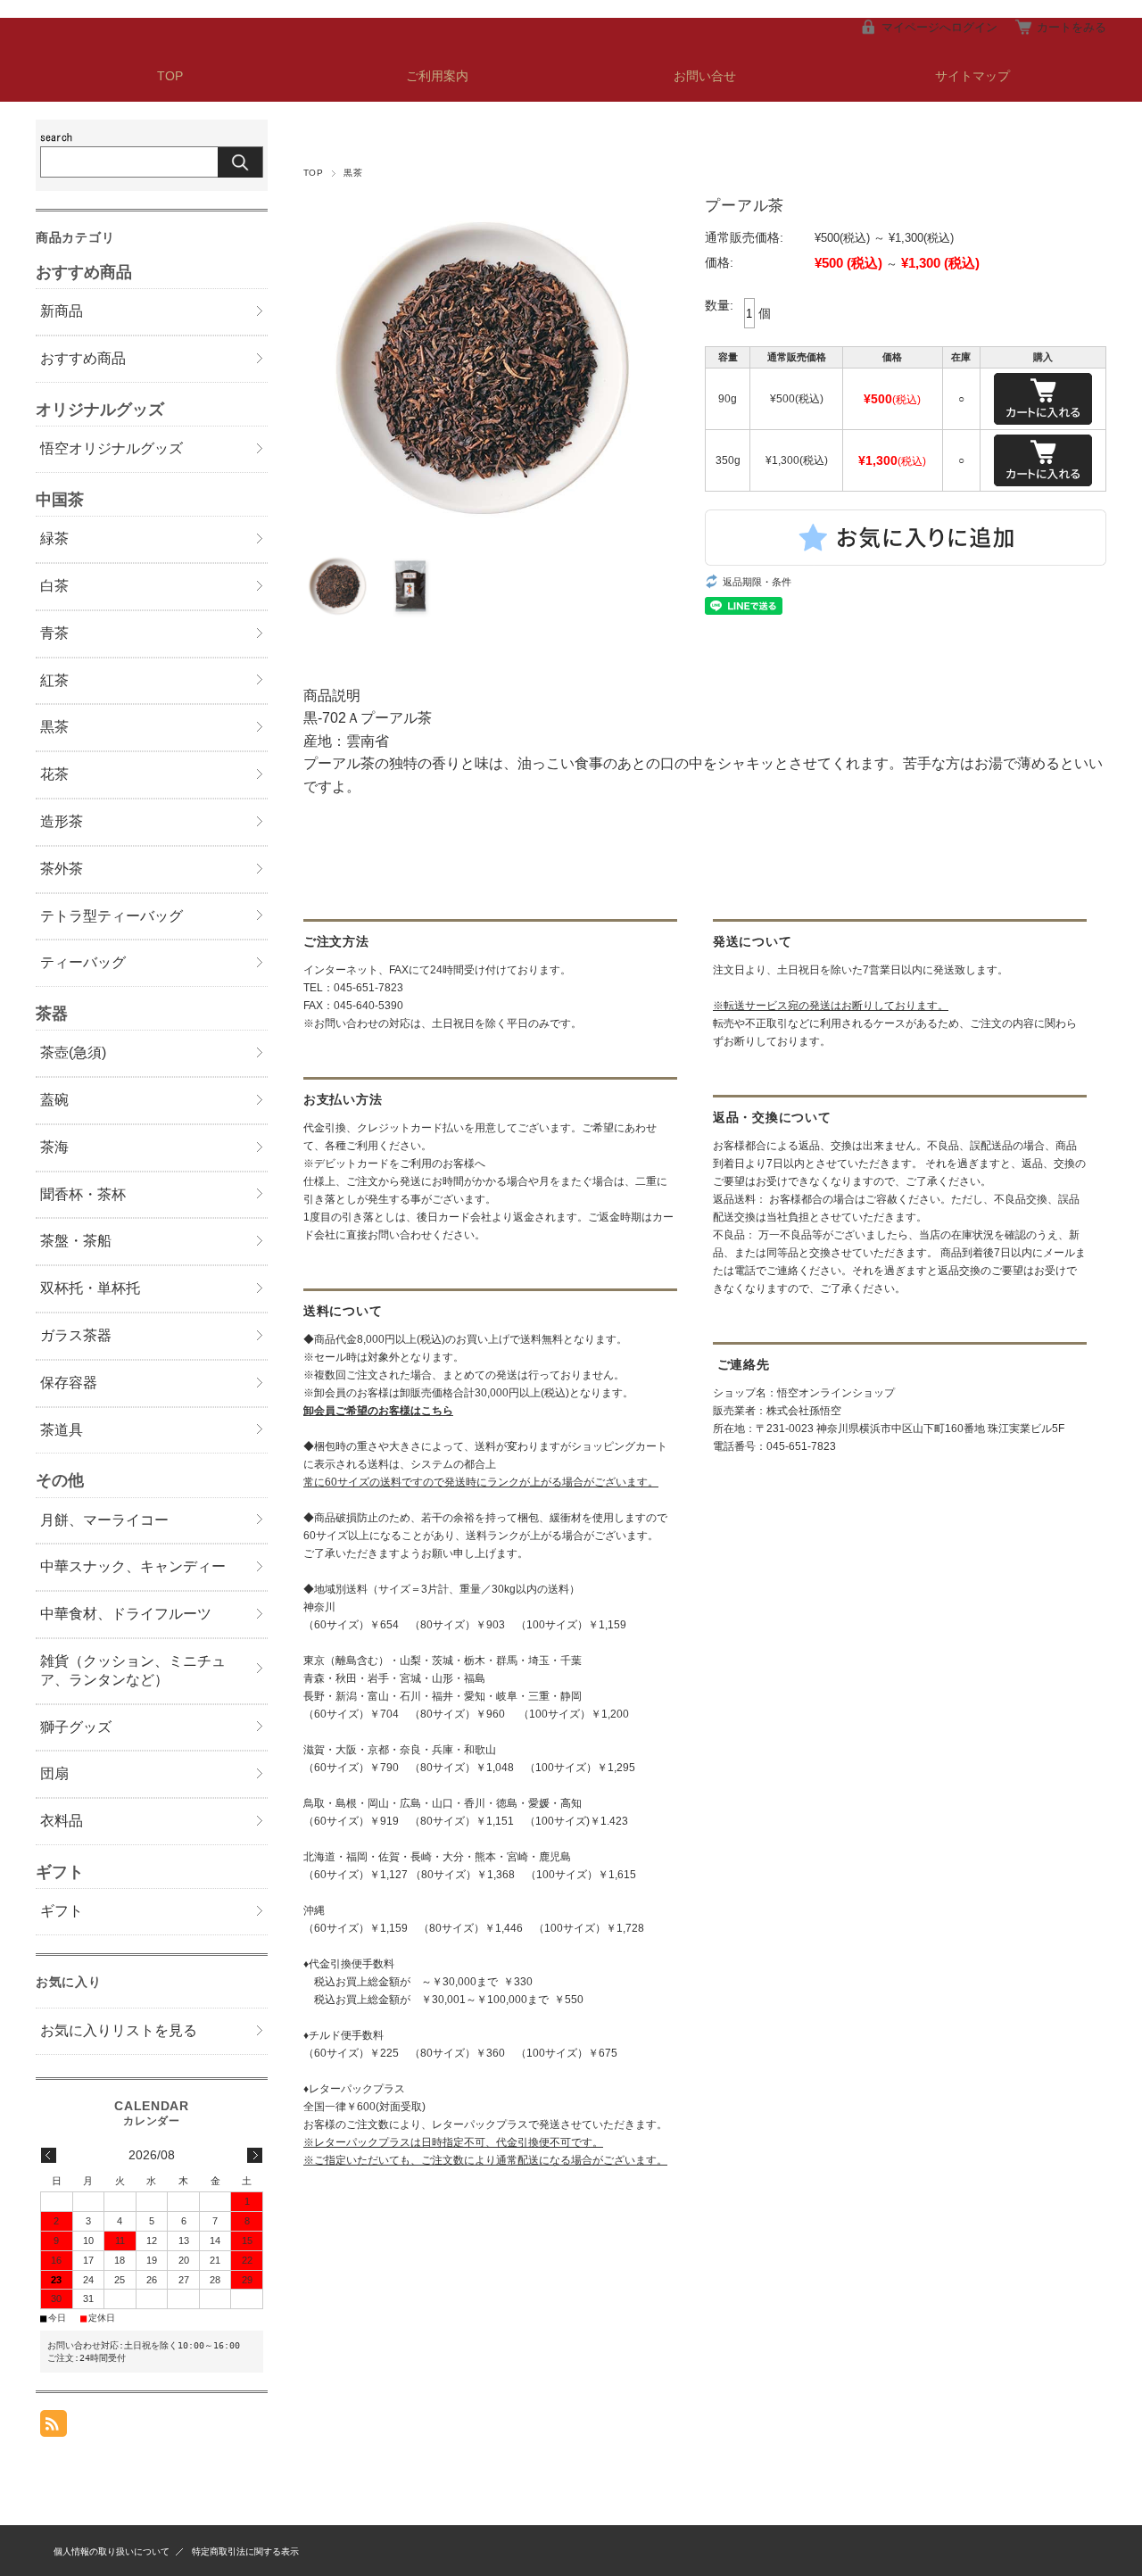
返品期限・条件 (757, 582)
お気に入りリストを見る (119, 2030)
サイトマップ (972, 76)
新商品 (62, 311)
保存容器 (69, 1383)
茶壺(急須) (73, 1052)
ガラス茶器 (76, 1335)
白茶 (54, 586)
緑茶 (54, 538)
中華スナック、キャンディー (133, 1566)
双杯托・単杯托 (90, 1288)
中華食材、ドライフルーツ (126, 1614)
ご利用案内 (437, 76)
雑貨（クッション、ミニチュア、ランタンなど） (133, 1670)
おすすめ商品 (83, 358)
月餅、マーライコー (104, 1520)
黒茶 (353, 173)
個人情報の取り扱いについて (112, 2551)
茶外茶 (62, 869)
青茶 (54, 633)
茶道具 (62, 1430)
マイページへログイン (939, 27)
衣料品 (62, 1821)
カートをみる (1072, 27)
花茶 (54, 774)
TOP (170, 76)
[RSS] (54, 2427)
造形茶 (62, 821)
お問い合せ (705, 76)
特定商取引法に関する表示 (245, 2551)
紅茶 (54, 680)
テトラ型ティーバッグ (112, 916)
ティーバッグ (83, 962)
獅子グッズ (76, 1727)
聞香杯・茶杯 (83, 1194)
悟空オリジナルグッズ (112, 448)
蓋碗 (54, 1100)
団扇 (54, 1773)
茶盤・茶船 (76, 1241)
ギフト (62, 1911)
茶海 (54, 1147)
